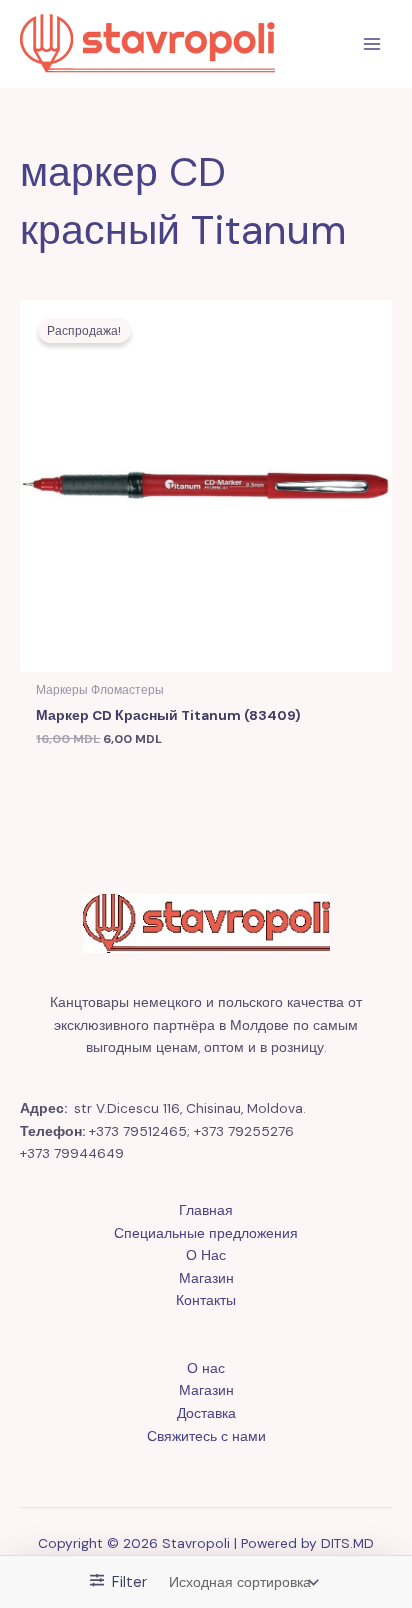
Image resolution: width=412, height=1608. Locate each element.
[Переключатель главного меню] (372, 44)
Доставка (206, 1413)
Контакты (206, 1300)
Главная (206, 1210)
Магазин (206, 1278)
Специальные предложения (206, 1233)
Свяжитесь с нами (206, 1436)
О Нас (206, 1255)
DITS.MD (347, 1543)
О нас (206, 1368)
